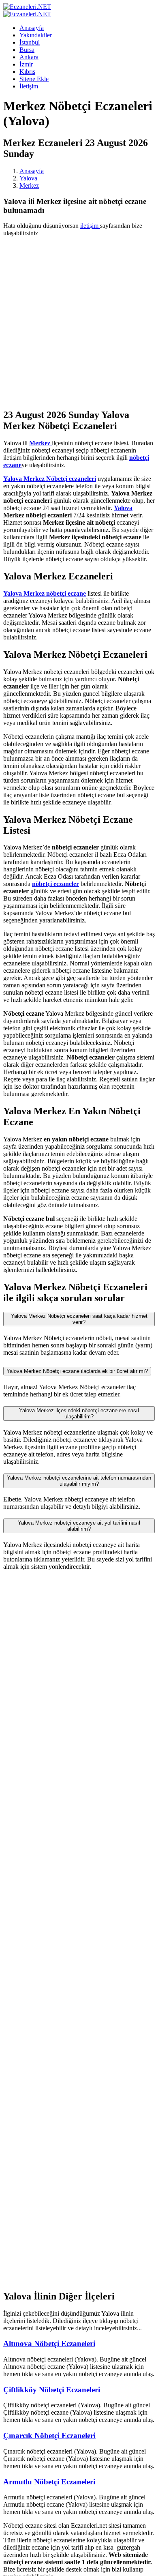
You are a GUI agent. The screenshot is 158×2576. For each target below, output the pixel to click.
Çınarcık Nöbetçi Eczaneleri (49, 2436)
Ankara (29, 57)
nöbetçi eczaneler (56, 884)
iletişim (90, 226)
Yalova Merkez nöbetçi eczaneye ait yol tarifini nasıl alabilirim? (79, 1526)
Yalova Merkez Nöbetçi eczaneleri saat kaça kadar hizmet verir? (79, 1319)
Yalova (28, 178)
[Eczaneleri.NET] (27, 7)
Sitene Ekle (34, 79)
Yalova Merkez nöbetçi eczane (45, 593)
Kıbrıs (27, 72)
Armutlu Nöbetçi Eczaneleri (49, 2482)
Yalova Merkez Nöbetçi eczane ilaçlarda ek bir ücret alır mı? (77, 1371)
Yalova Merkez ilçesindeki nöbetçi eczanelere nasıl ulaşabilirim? (79, 1413)
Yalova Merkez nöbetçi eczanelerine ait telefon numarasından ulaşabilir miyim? (79, 1481)
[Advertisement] (79, 322)
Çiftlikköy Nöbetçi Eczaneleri (52, 2390)
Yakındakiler (36, 35)
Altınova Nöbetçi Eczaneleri (49, 2343)
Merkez (29, 186)
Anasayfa (32, 28)
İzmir (26, 64)
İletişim (29, 86)
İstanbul (30, 42)
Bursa (27, 50)
